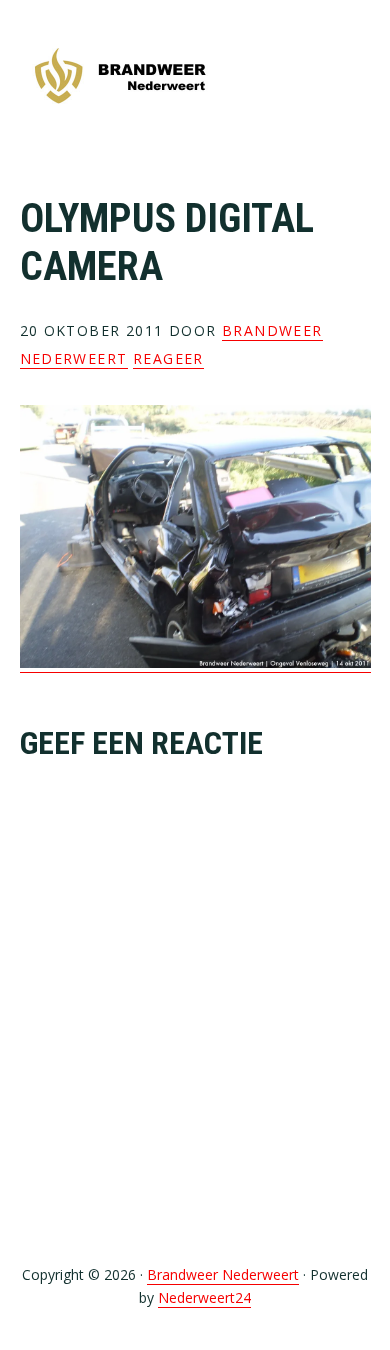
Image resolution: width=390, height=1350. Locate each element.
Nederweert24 (204, 1297)
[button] (358, 77)
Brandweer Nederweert (120, 77)
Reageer (168, 358)
